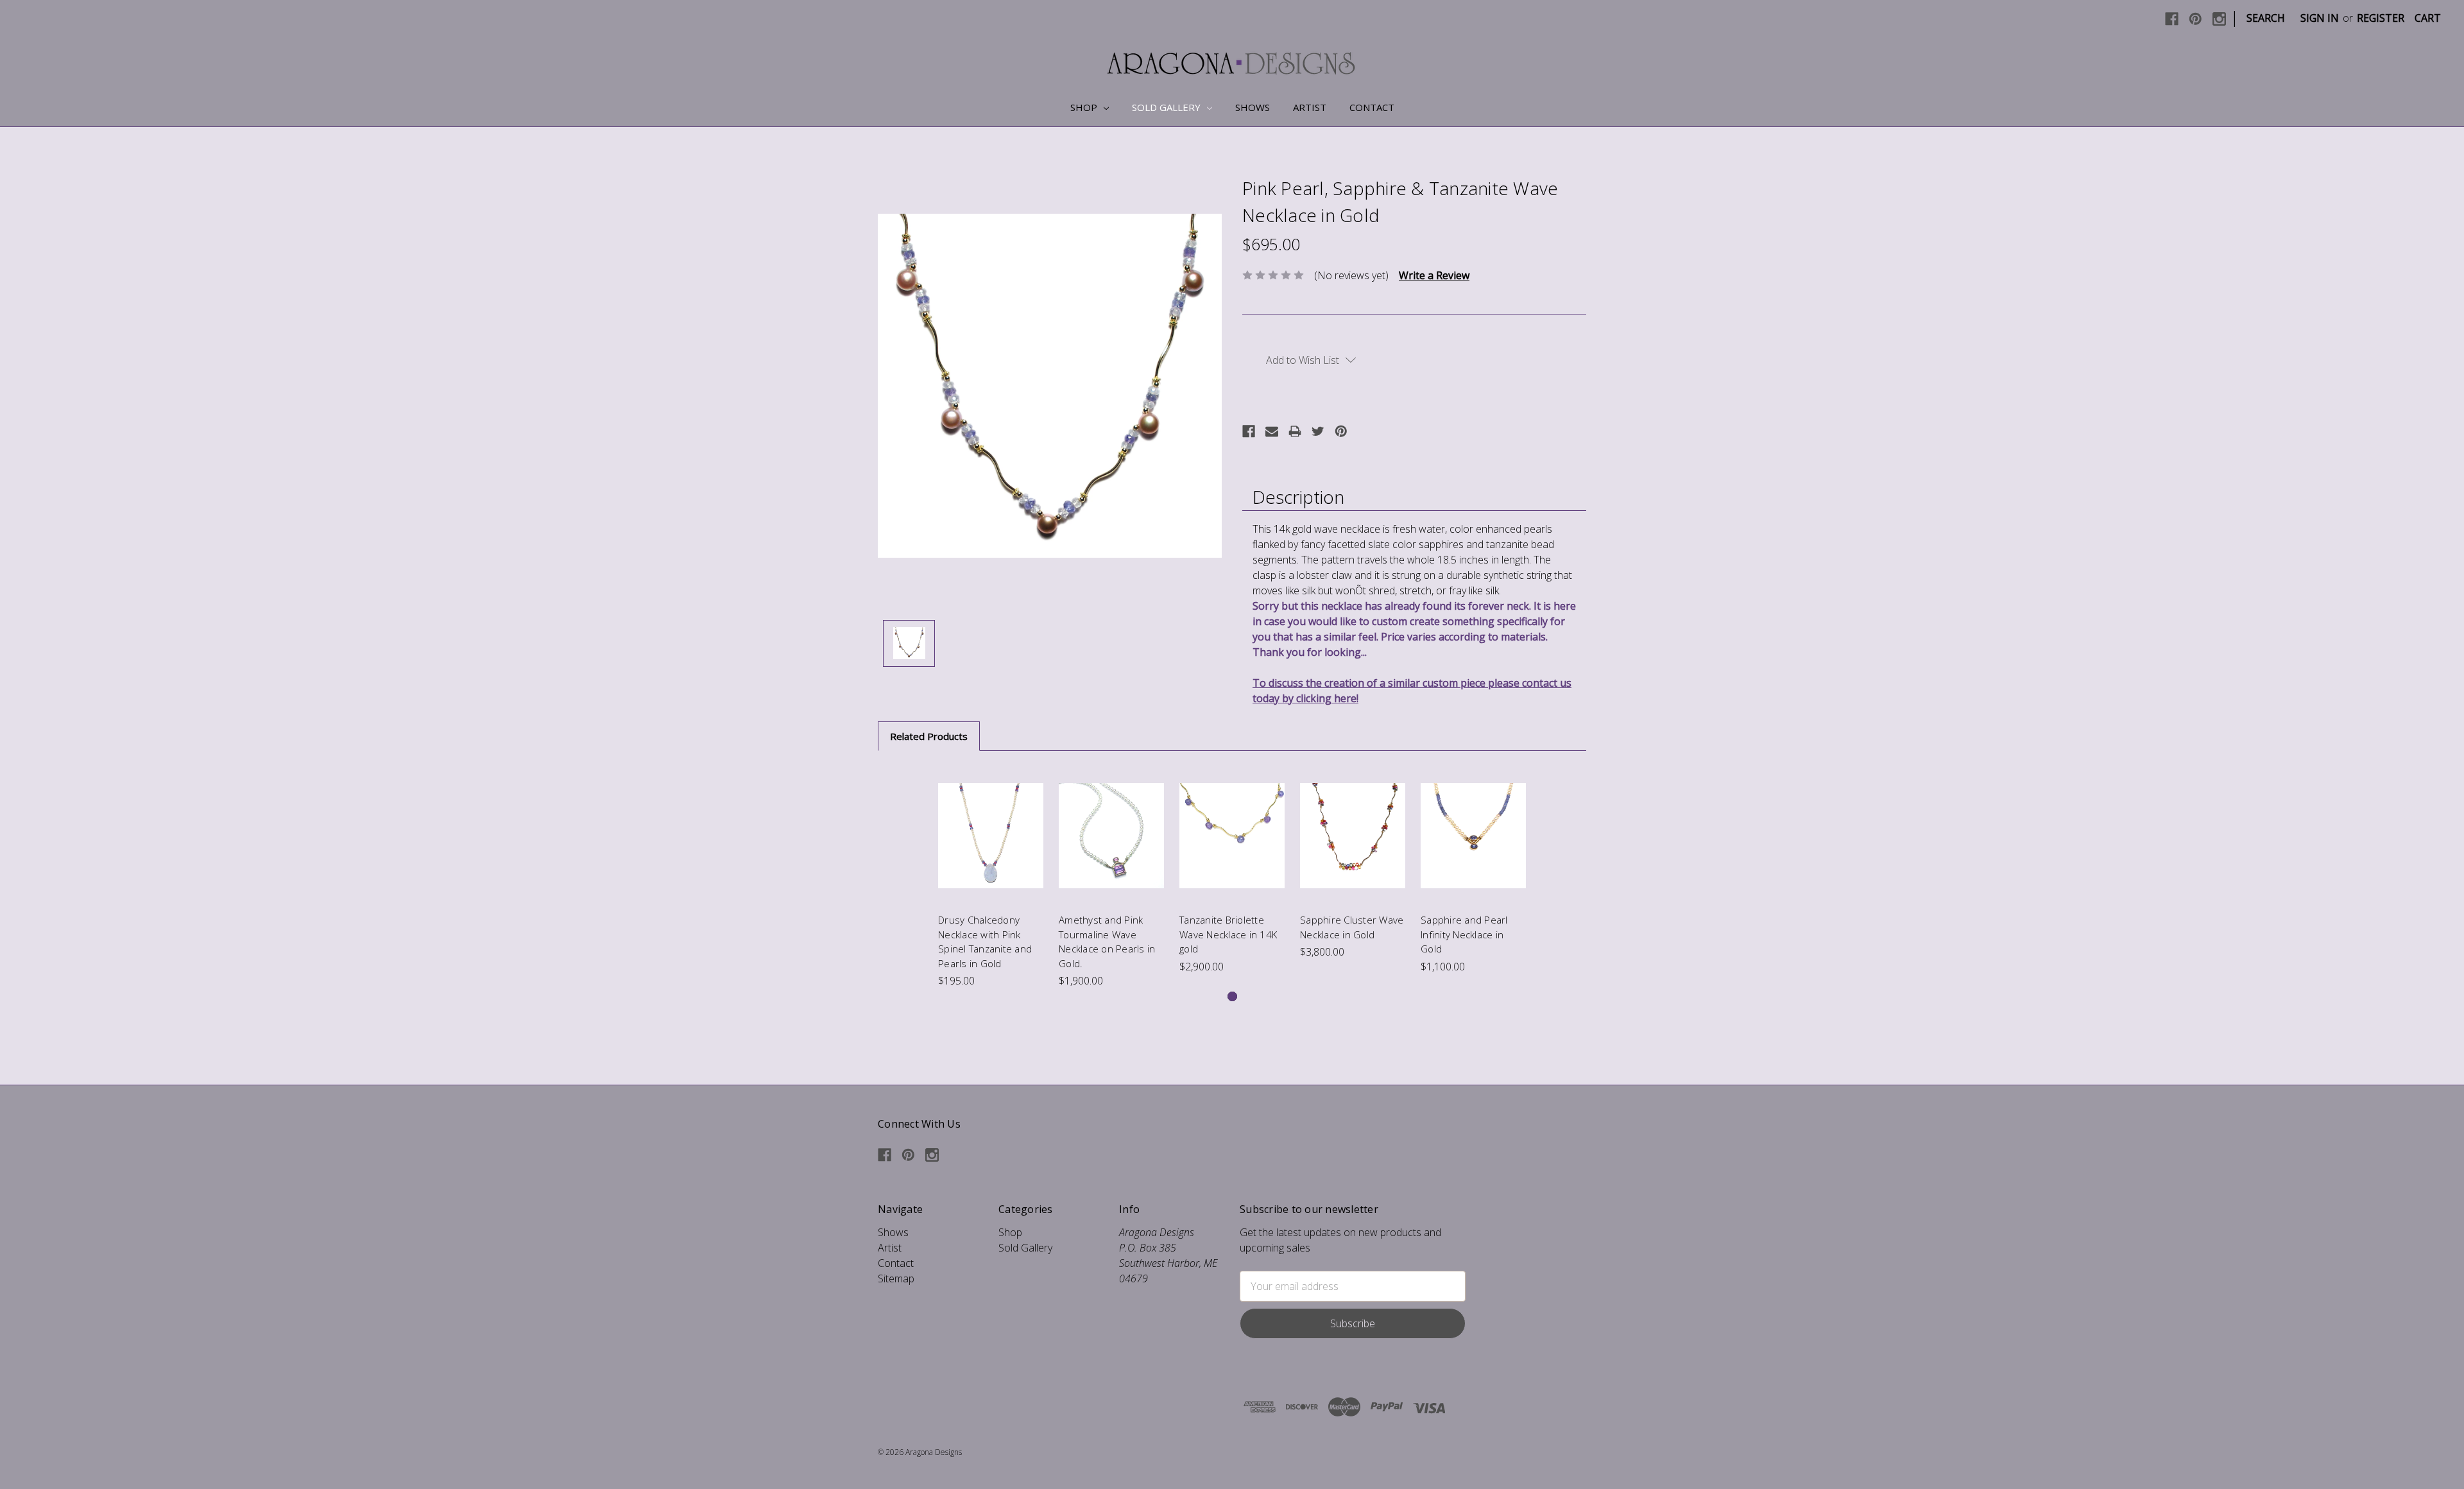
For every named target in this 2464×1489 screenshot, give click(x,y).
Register (2381, 18)
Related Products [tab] (929, 736)
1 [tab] (1232, 996)
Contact (1372, 107)
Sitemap (896, 1278)
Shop (1085, 107)
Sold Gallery (1168, 107)
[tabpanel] (991, 877)
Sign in (2320, 18)
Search (2266, 18)
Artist (1310, 107)
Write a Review (1434, 275)
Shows (1253, 107)
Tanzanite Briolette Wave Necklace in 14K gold (1228, 934)
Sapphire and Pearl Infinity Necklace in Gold (1464, 934)
